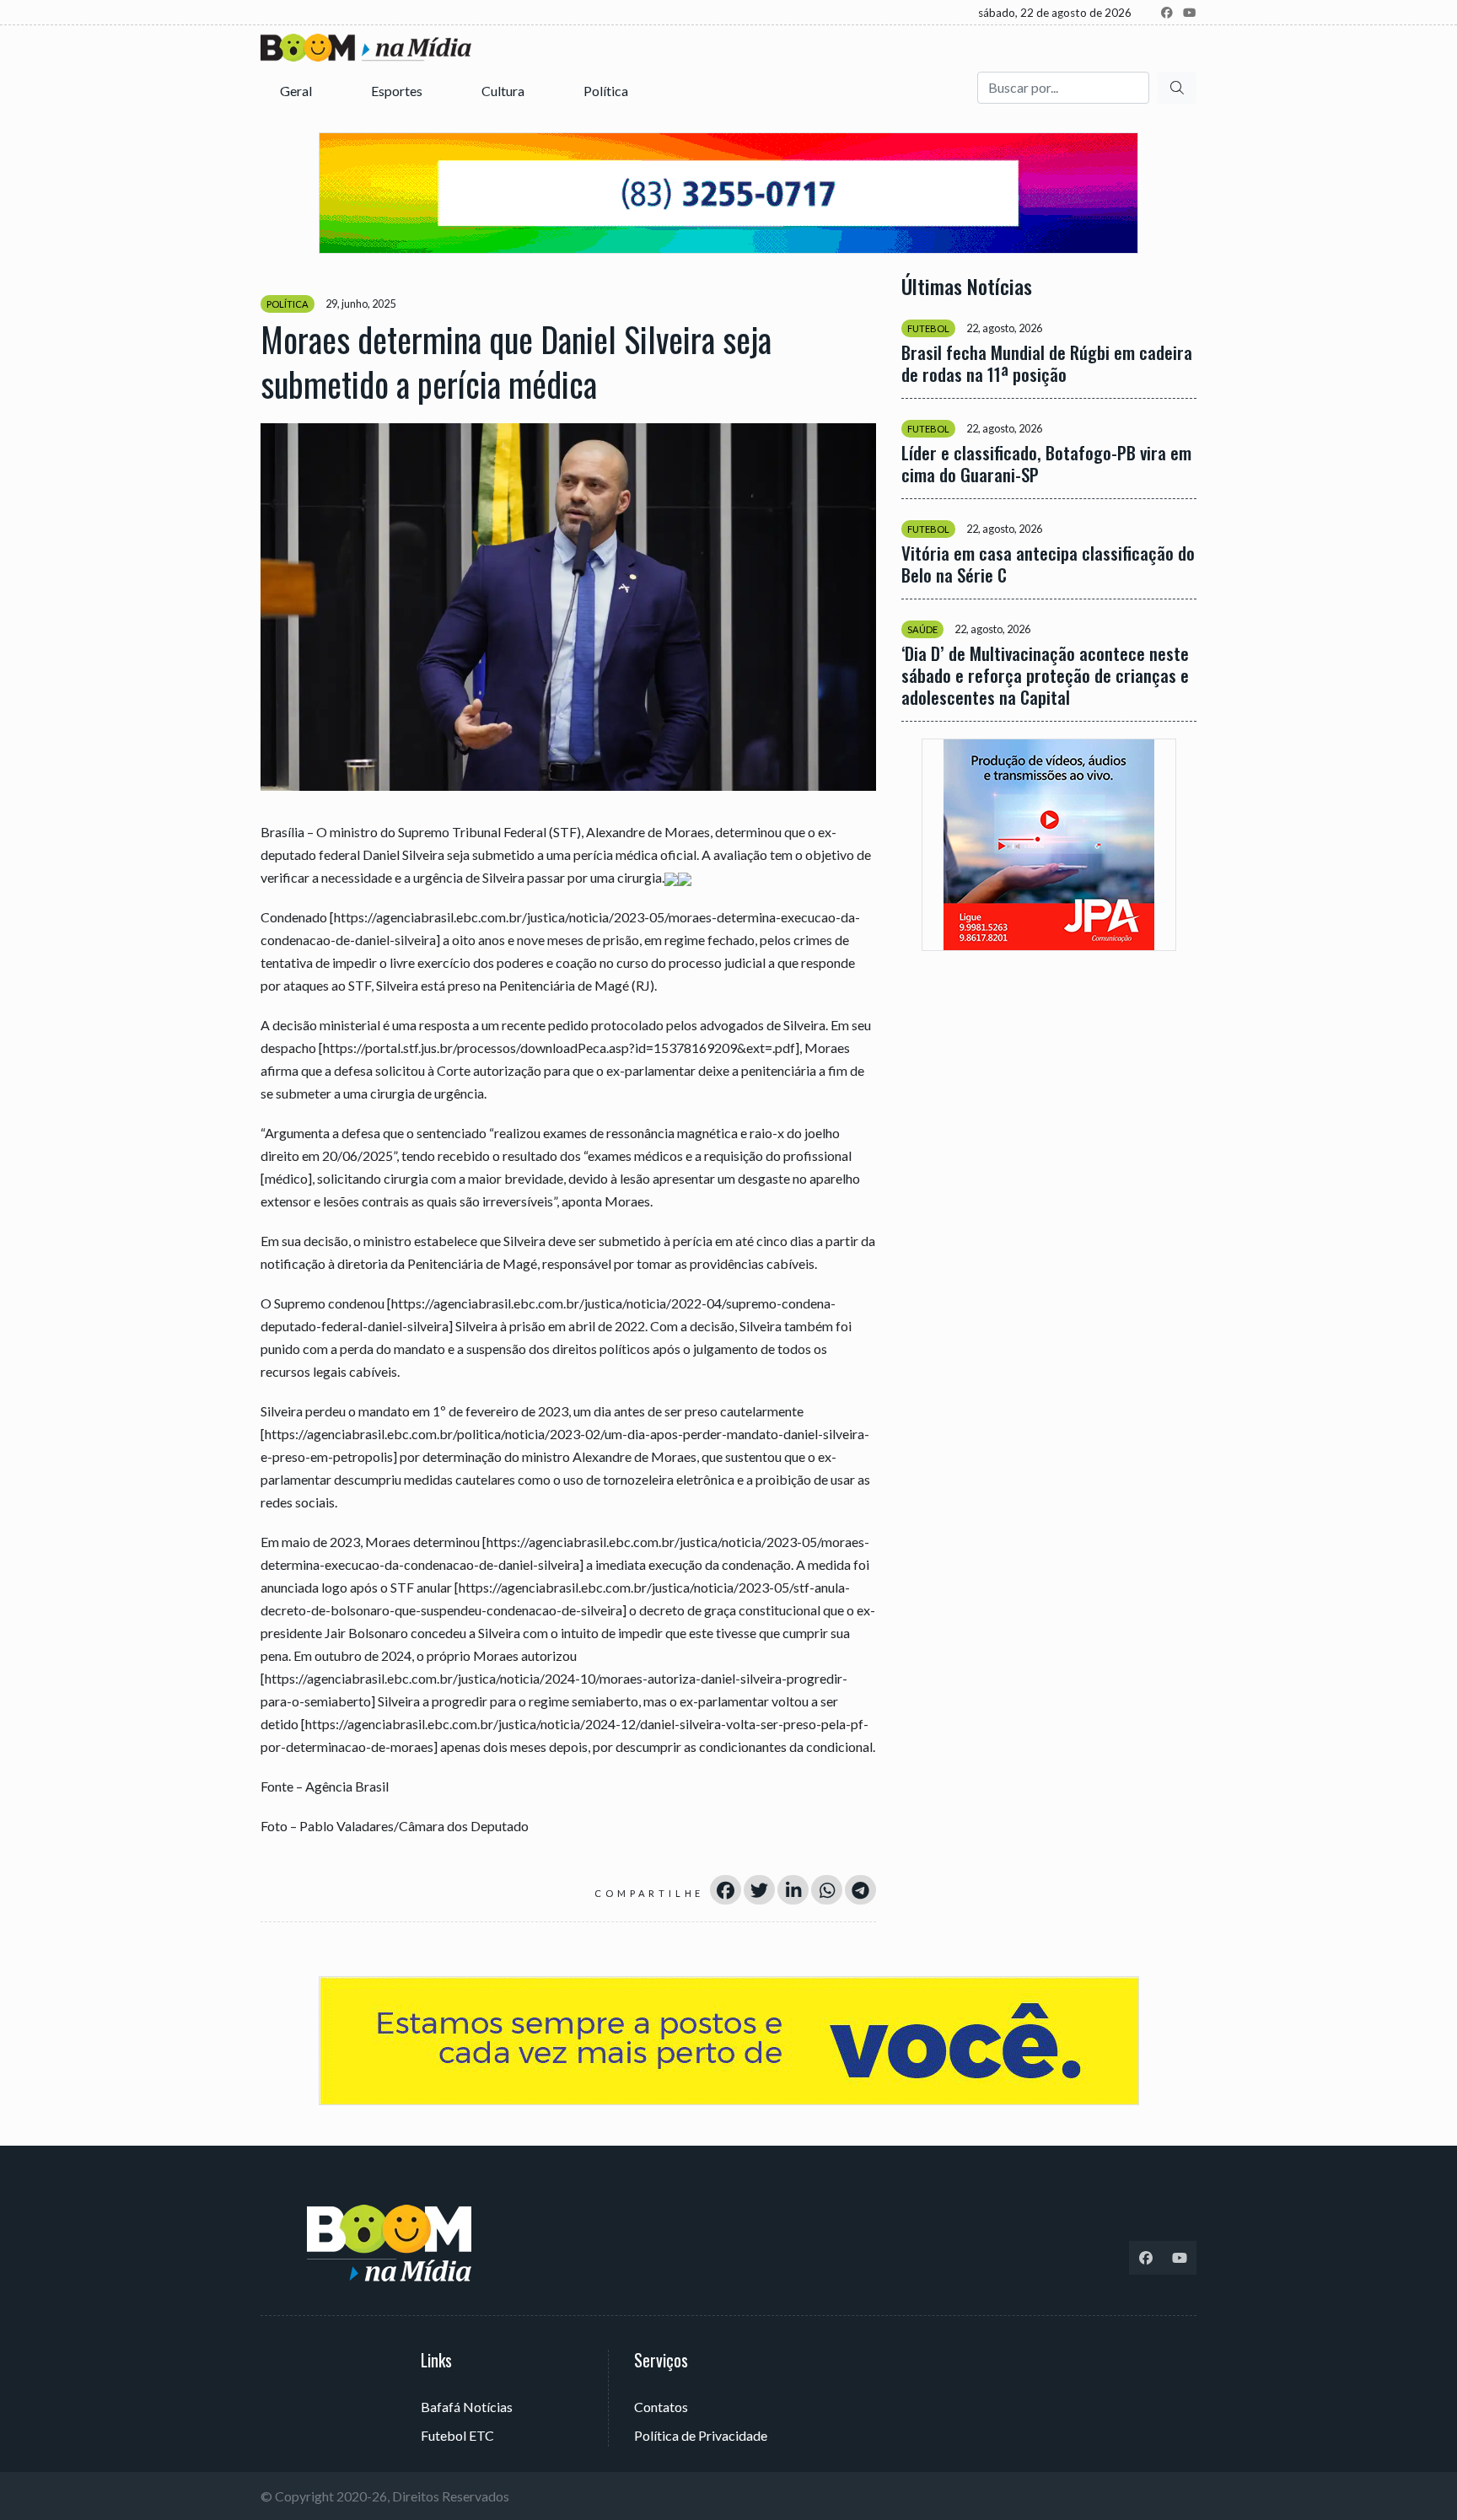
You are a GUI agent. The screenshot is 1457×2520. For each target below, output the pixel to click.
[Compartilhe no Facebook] (726, 1890)
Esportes (398, 91)
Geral (297, 91)
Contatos (661, 2407)
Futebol (928, 328)
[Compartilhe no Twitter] (759, 1890)
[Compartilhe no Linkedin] (793, 1890)
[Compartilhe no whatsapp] (827, 1890)
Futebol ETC (457, 2435)
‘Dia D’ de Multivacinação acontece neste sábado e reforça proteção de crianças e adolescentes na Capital (1045, 675)
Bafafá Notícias (467, 2407)
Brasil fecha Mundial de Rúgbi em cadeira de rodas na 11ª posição (1047, 363)
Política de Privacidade (701, 2435)
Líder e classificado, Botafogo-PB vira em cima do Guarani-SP (1046, 464)
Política (607, 91)
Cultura (504, 91)
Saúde (922, 629)
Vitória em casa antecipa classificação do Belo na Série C (1048, 564)
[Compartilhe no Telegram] (860, 1890)
